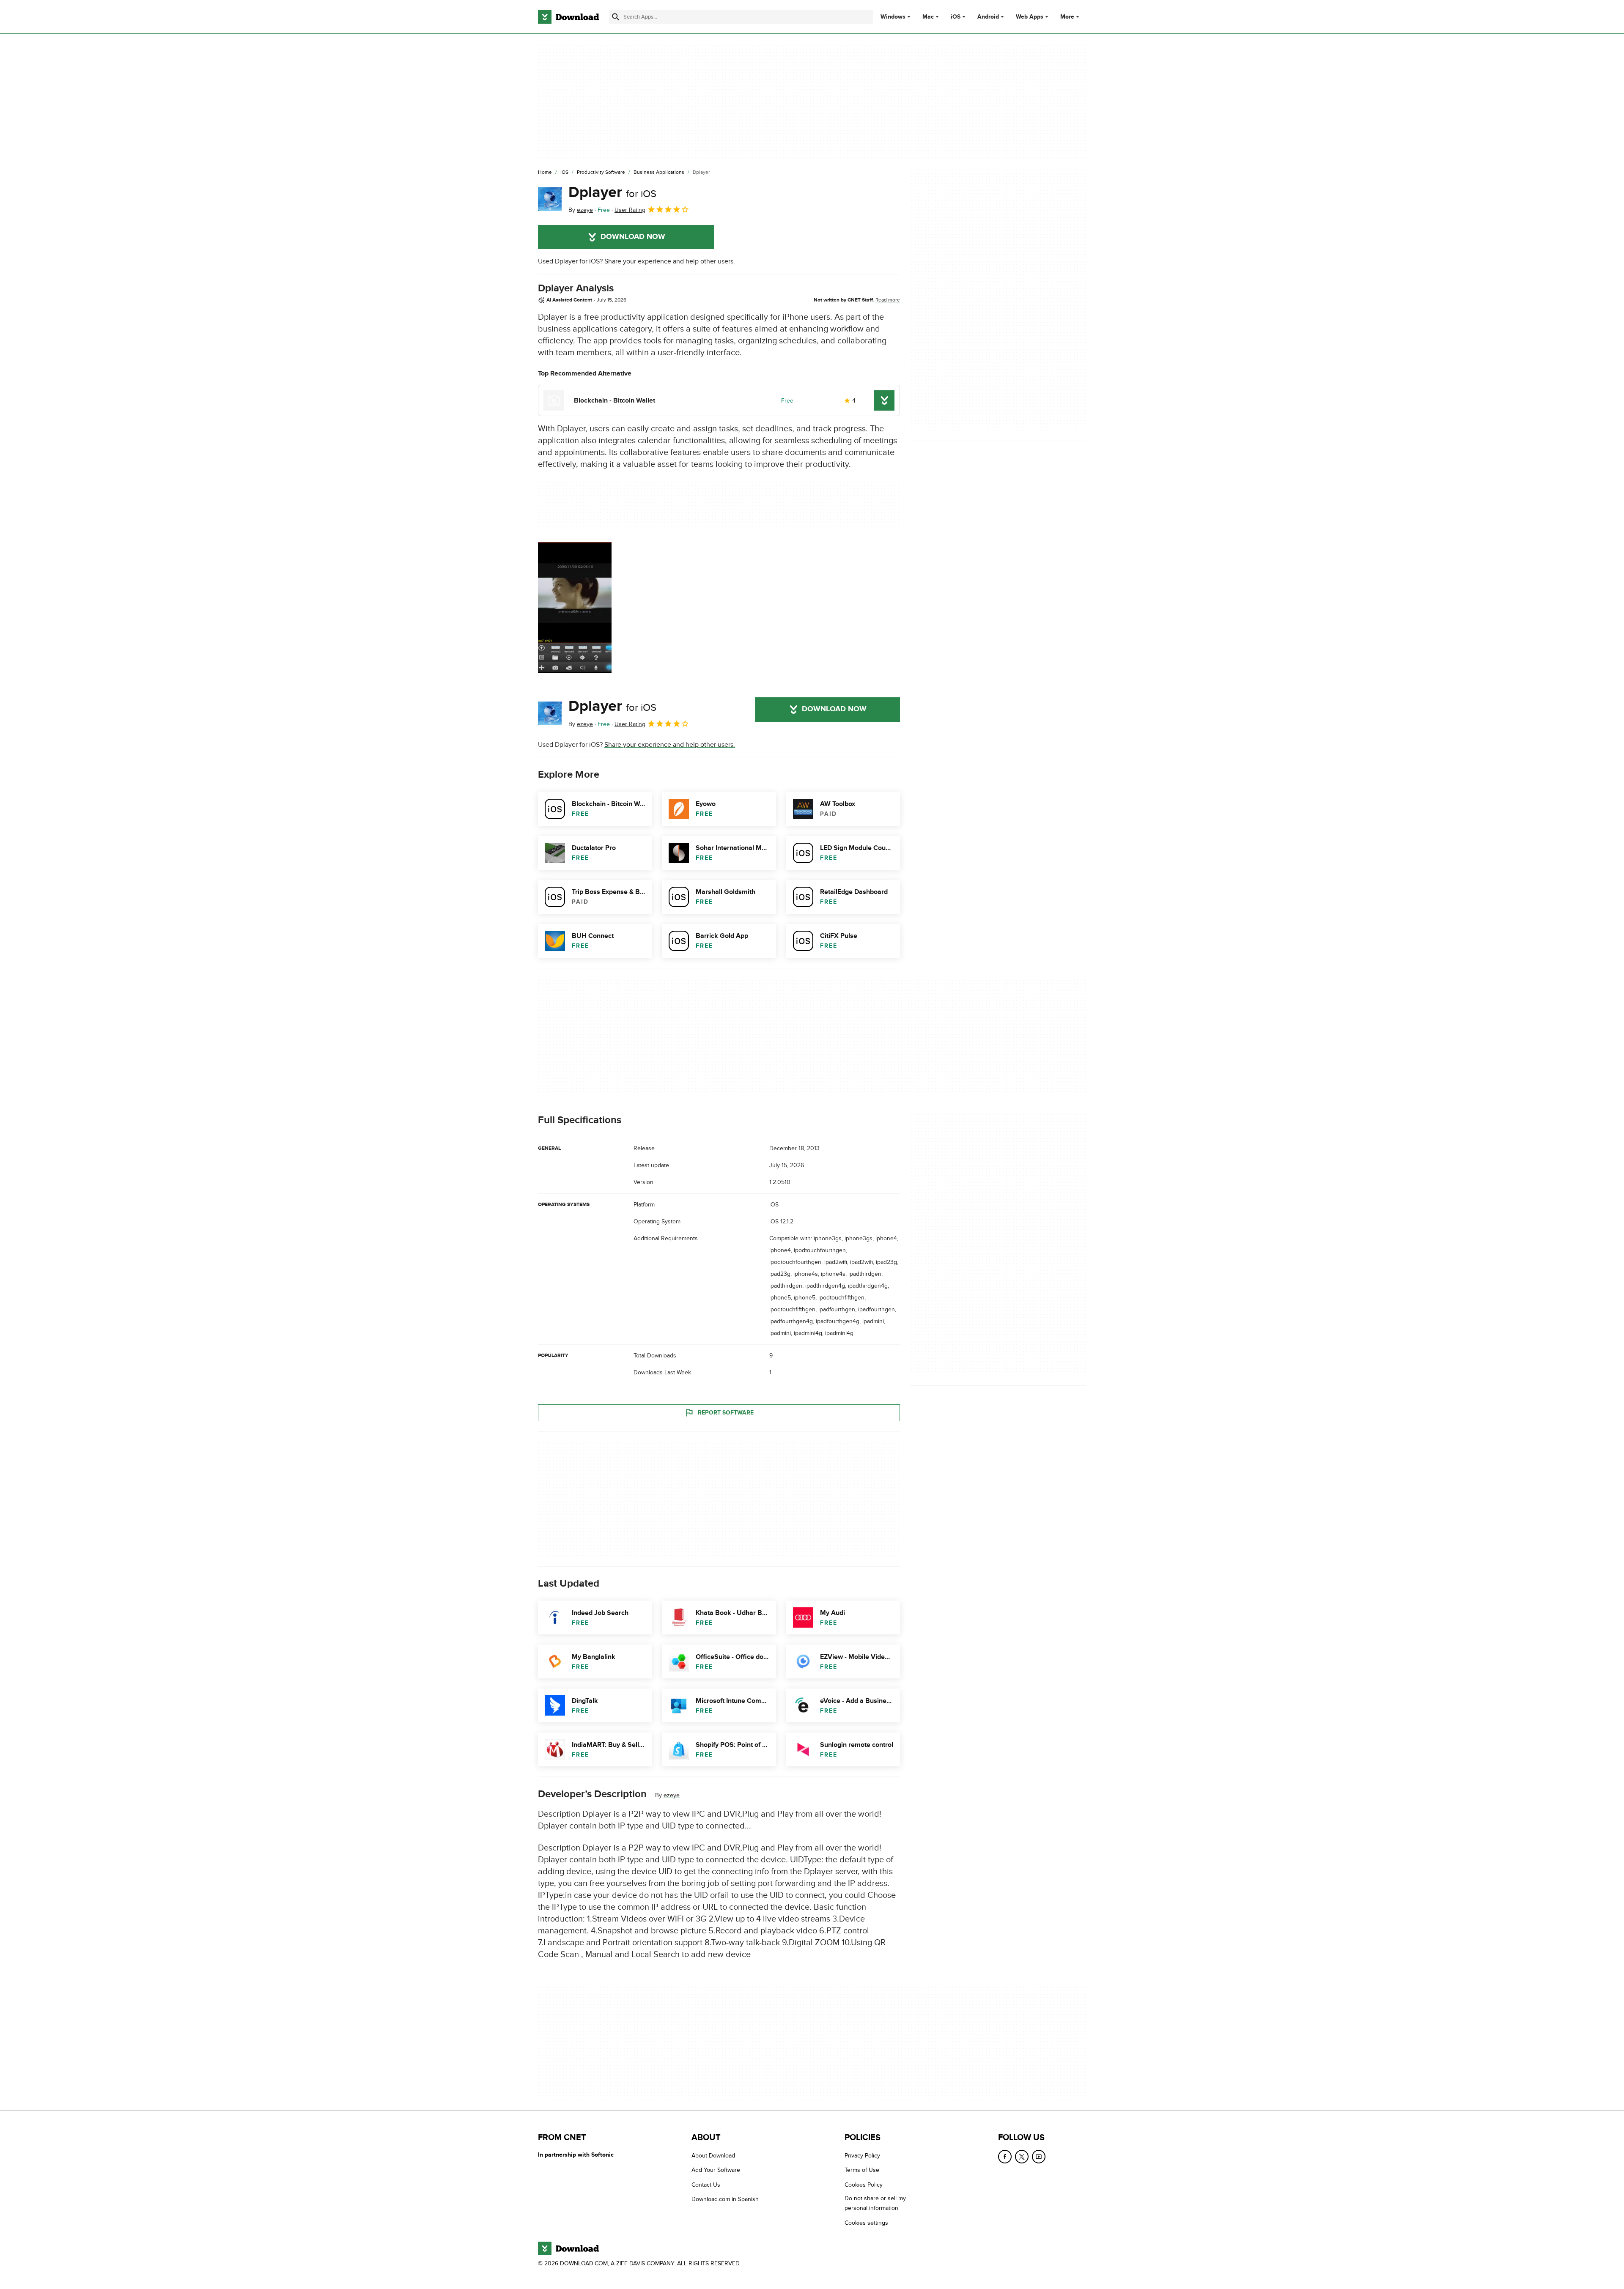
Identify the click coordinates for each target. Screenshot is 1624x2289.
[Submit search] (616, 17)
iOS (956, 17)
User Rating (630, 210)
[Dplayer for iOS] (550, 199)
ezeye (672, 1795)
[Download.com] (568, 17)
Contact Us (706, 2185)
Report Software (726, 1413)
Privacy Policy (862, 2156)
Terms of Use (862, 2170)
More (1067, 17)
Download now (633, 237)
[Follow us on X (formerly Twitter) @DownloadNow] (1022, 2157)
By (581, 210)
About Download (713, 2156)
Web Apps (1030, 17)
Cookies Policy (864, 2185)
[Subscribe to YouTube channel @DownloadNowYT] (1039, 2157)
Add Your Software (716, 2170)
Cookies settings (866, 2223)
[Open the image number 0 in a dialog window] (575, 608)
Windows (893, 17)
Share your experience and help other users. (670, 261)
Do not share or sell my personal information (875, 2204)
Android (988, 17)
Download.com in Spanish (725, 2200)
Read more (888, 300)
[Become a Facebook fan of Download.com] (1005, 2157)
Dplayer (612, 192)
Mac (928, 17)
